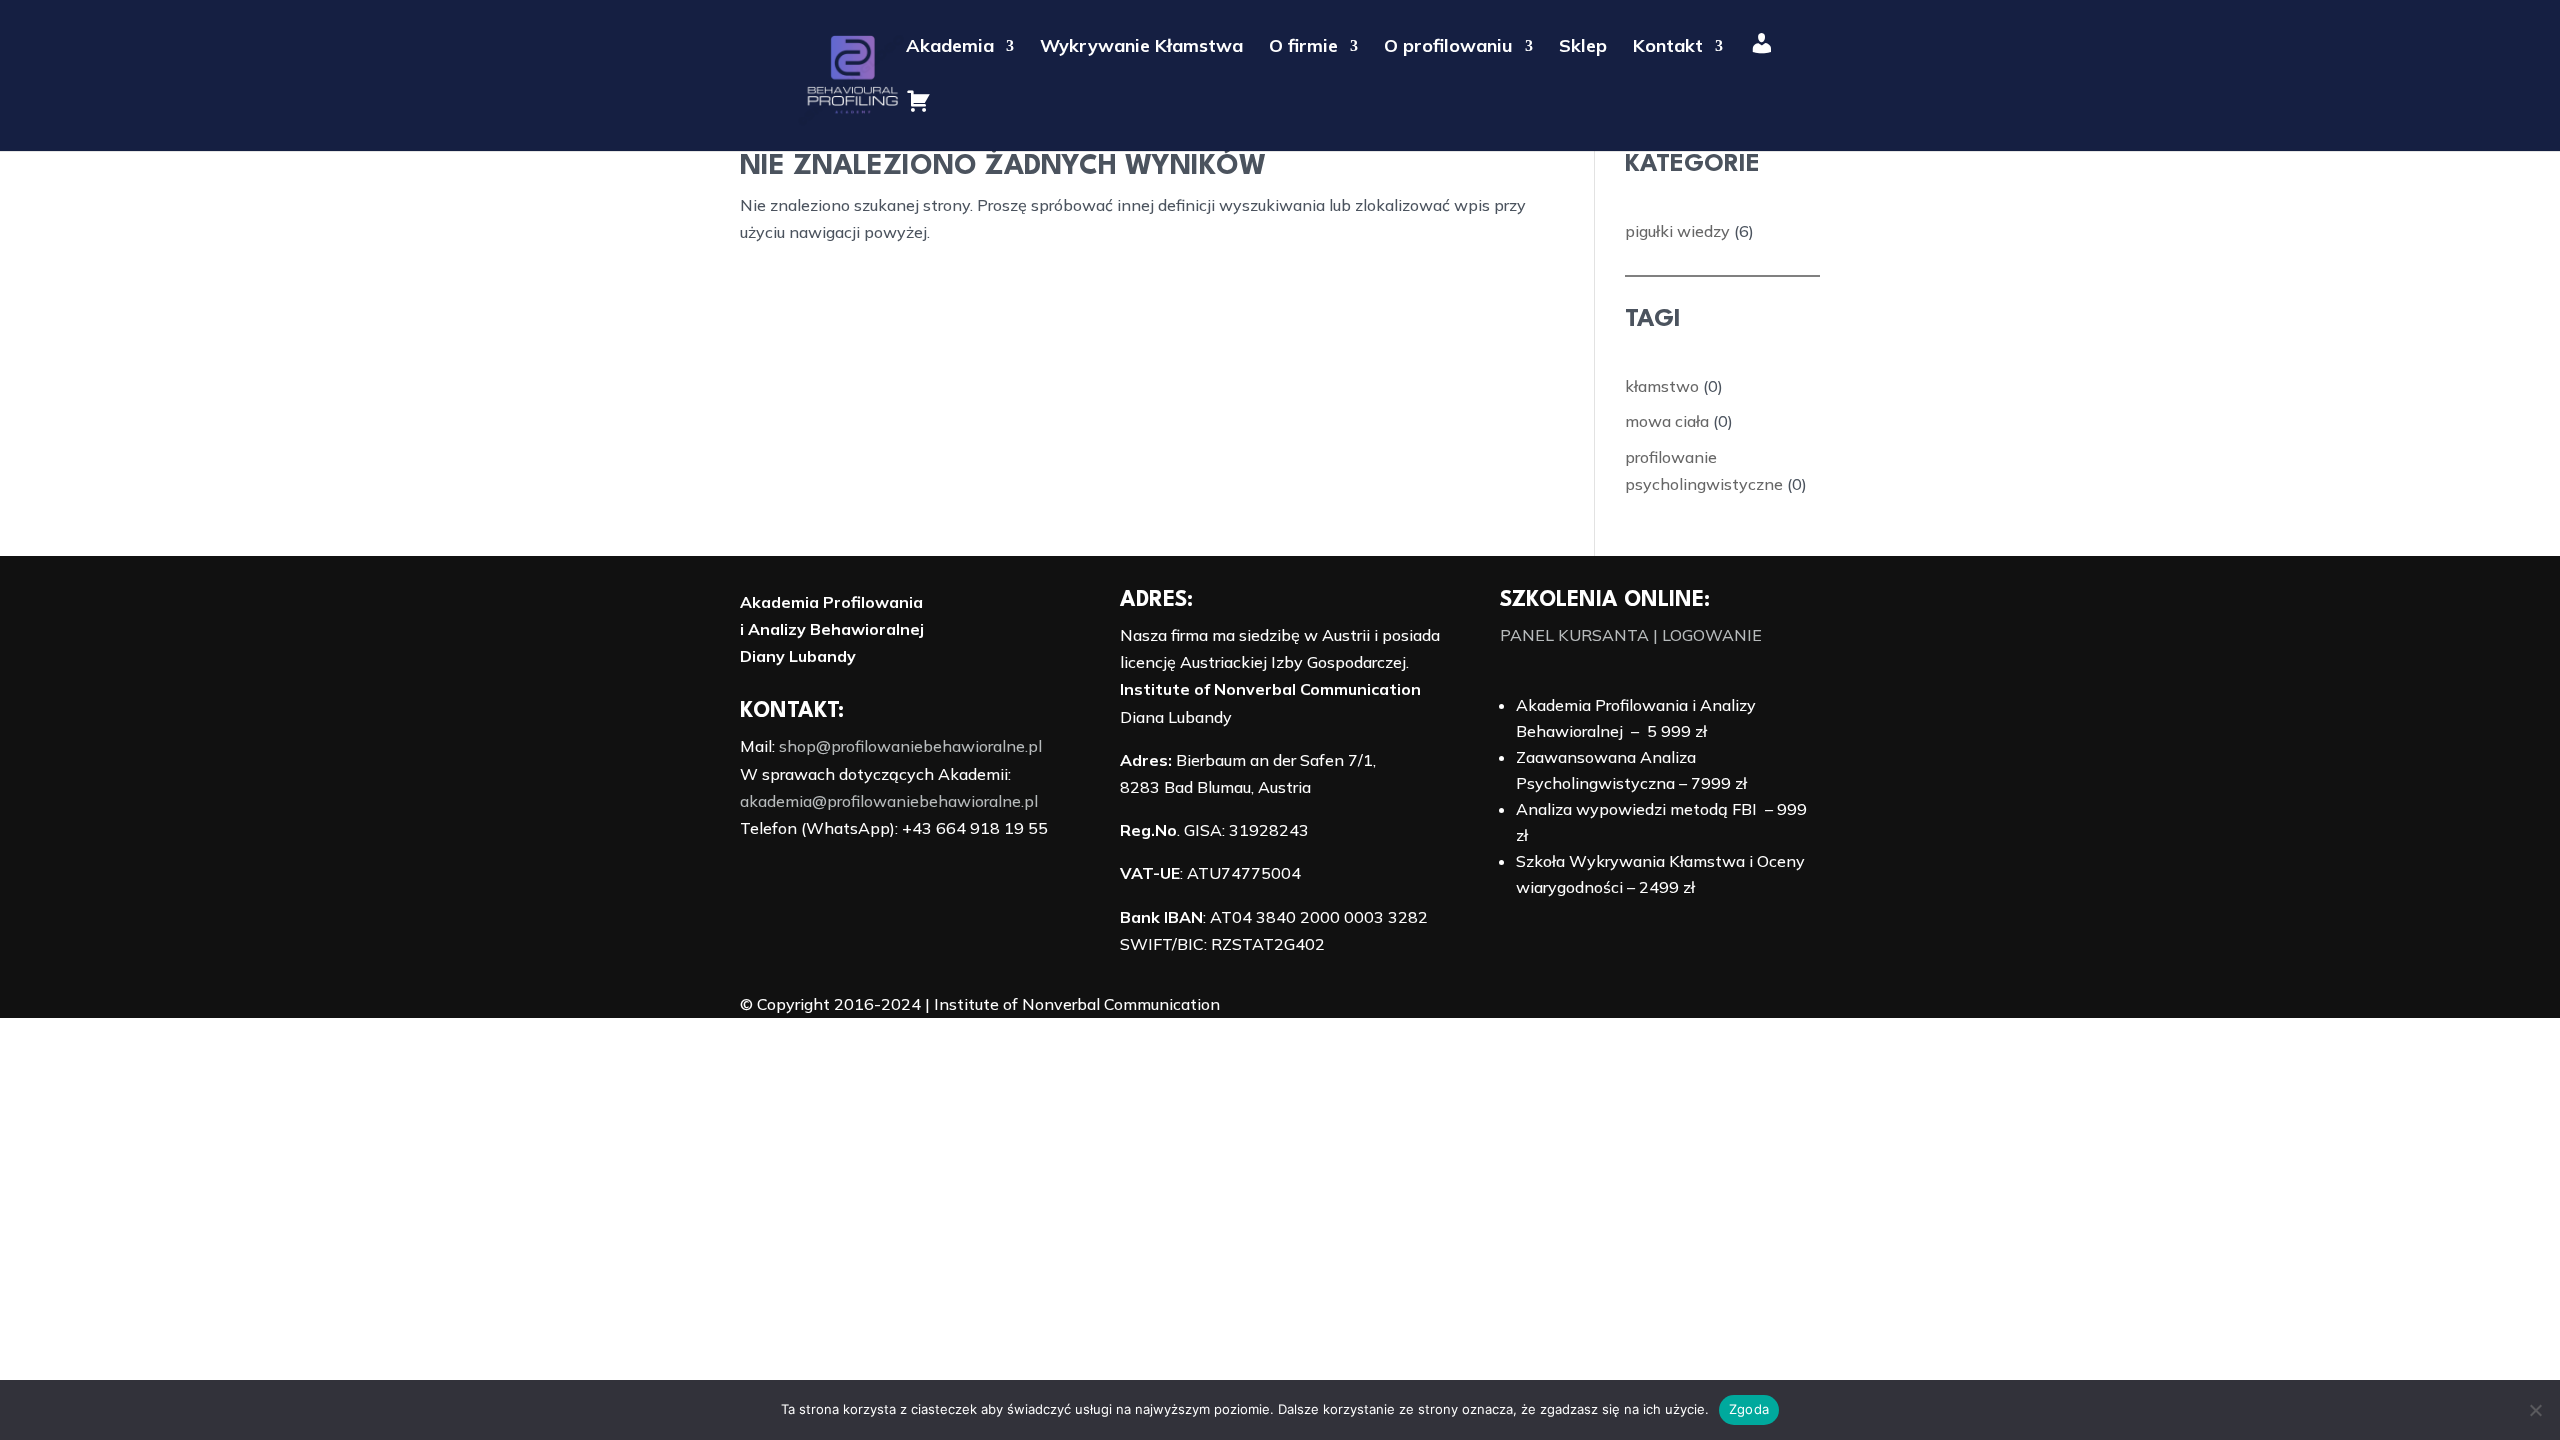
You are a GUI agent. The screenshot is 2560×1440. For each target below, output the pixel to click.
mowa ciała (1667, 421)
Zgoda (1749, 1409)
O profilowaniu (1448, 48)
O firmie (1303, 48)
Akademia (950, 48)
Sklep (1583, 48)
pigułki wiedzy (1677, 231)
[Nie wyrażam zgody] (2535, 1410)
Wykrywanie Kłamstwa (1141, 48)
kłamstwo (1662, 386)
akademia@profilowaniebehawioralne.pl (889, 801)
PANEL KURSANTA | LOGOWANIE (1631, 635)
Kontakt (1668, 48)
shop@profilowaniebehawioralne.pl (910, 746)
